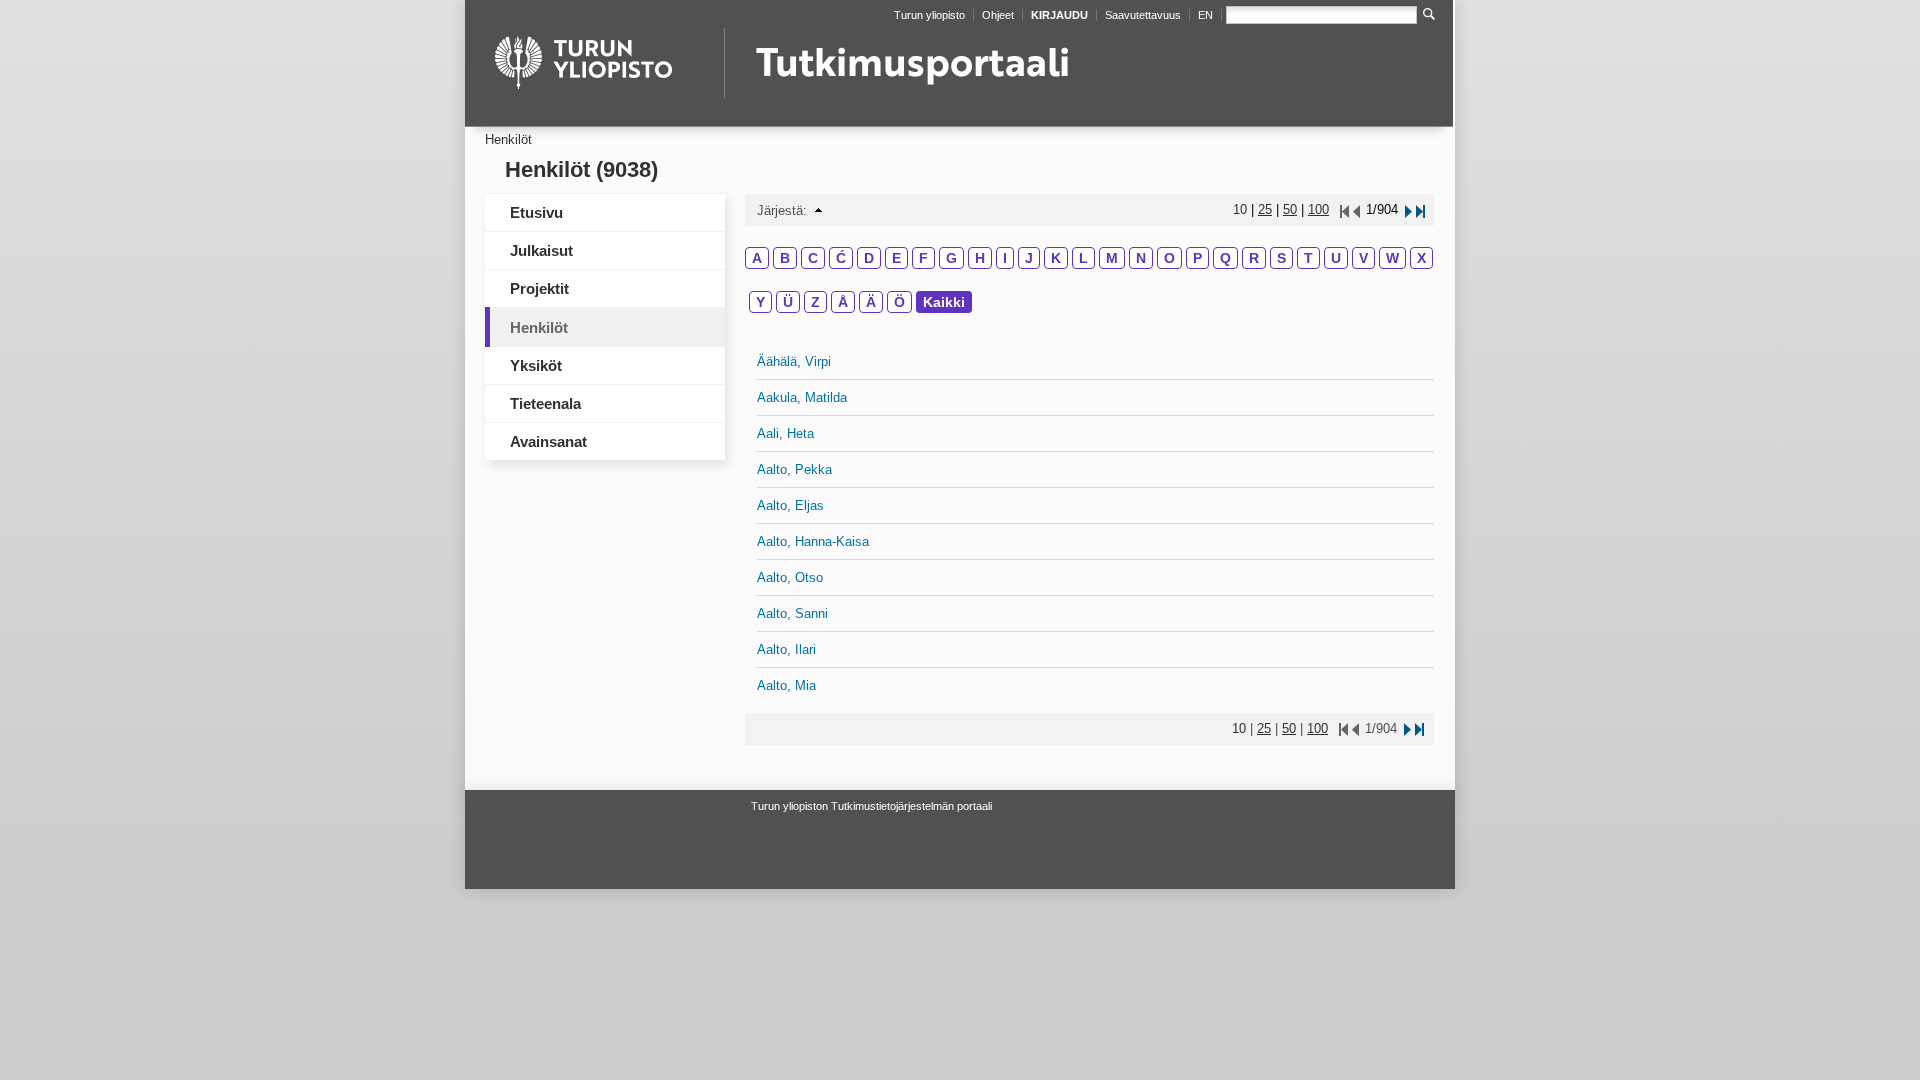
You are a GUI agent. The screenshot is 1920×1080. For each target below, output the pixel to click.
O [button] (1169, 258)
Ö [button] (899, 302)
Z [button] (815, 302)
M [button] (1112, 258)
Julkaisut (541, 250)
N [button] (1141, 258)
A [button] (757, 258)
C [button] (813, 258)
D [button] (869, 258)
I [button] (1005, 258)
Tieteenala (545, 403)
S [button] (1281, 258)
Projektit (539, 288)
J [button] (1029, 258)
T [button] (1308, 258)
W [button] (1392, 258)
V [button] (1363, 258)
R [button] (1254, 258)
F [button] (923, 258)
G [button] (951, 258)
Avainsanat (548, 441)
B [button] (785, 258)
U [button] (1336, 258)
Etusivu (536, 212)
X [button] (1421, 258)
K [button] (1056, 258)
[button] (818, 210)
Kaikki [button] (944, 302)
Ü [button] (788, 302)
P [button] (1197, 258)
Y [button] (760, 302)
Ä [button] (871, 302)
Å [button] (843, 302)
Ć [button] (841, 258)
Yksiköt (536, 365)
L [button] (1083, 258)
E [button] (896, 258)
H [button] (980, 258)
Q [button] (1225, 258)
